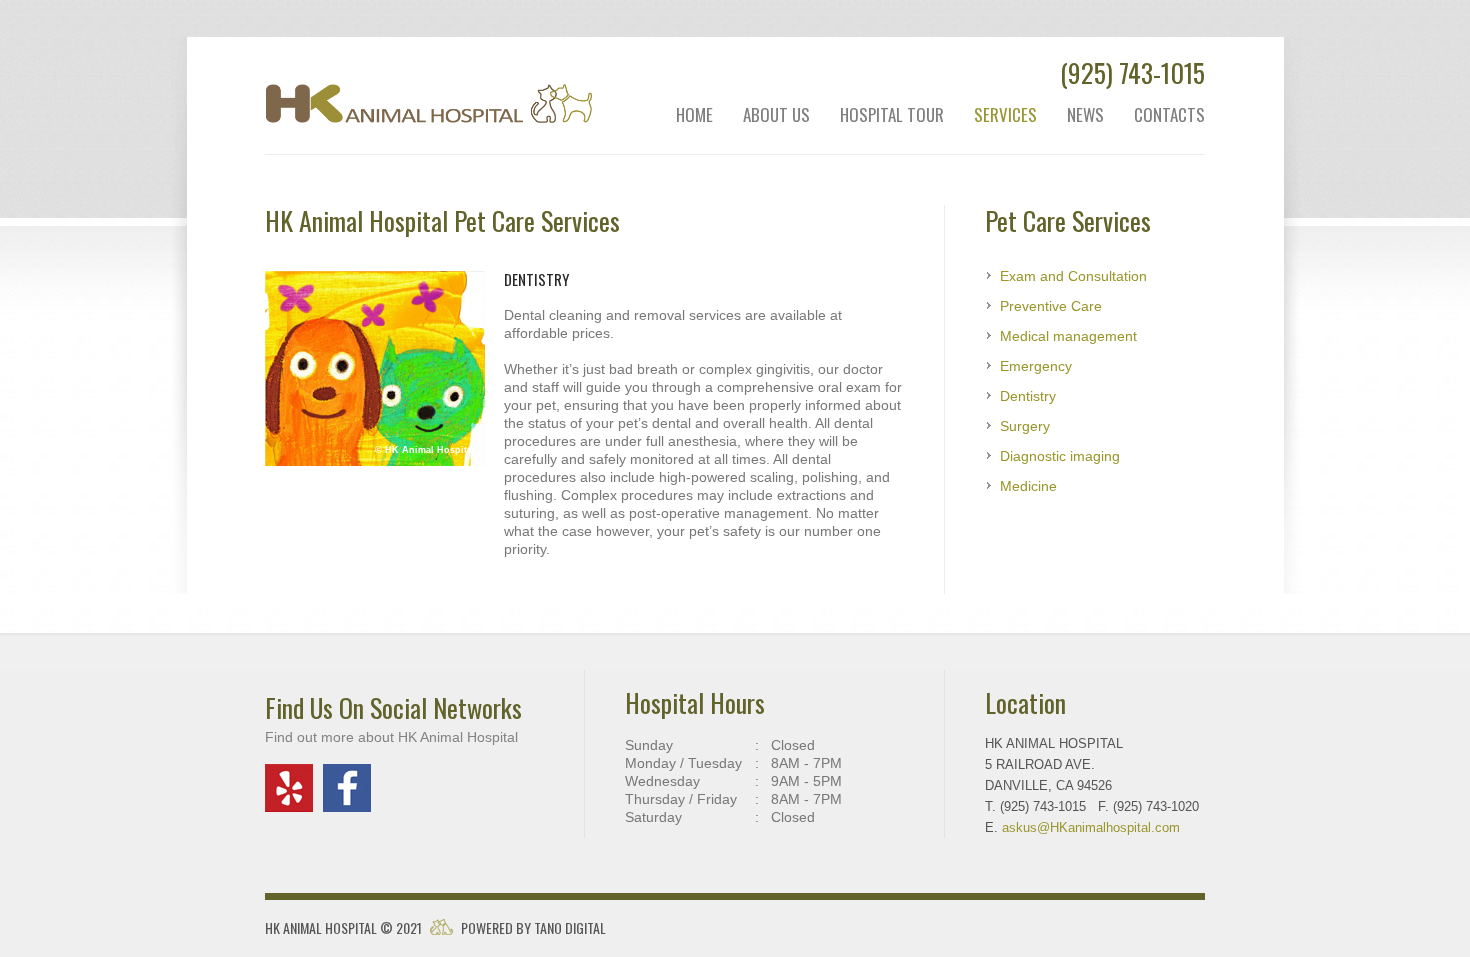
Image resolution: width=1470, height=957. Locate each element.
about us (776, 115)
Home (694, 115)
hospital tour (892, 115)
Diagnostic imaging (1060, 456)
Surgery (1025, 426)
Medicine (1028, 486)
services (1005, 115)
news (1085, 115)
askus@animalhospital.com (1091, 827)
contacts (1169, 115)
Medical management (1068, 336)
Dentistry (1028, 396)
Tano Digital (570, 927)
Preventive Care (1051, 306)
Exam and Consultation (1073, 276)
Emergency (1036, 366)
